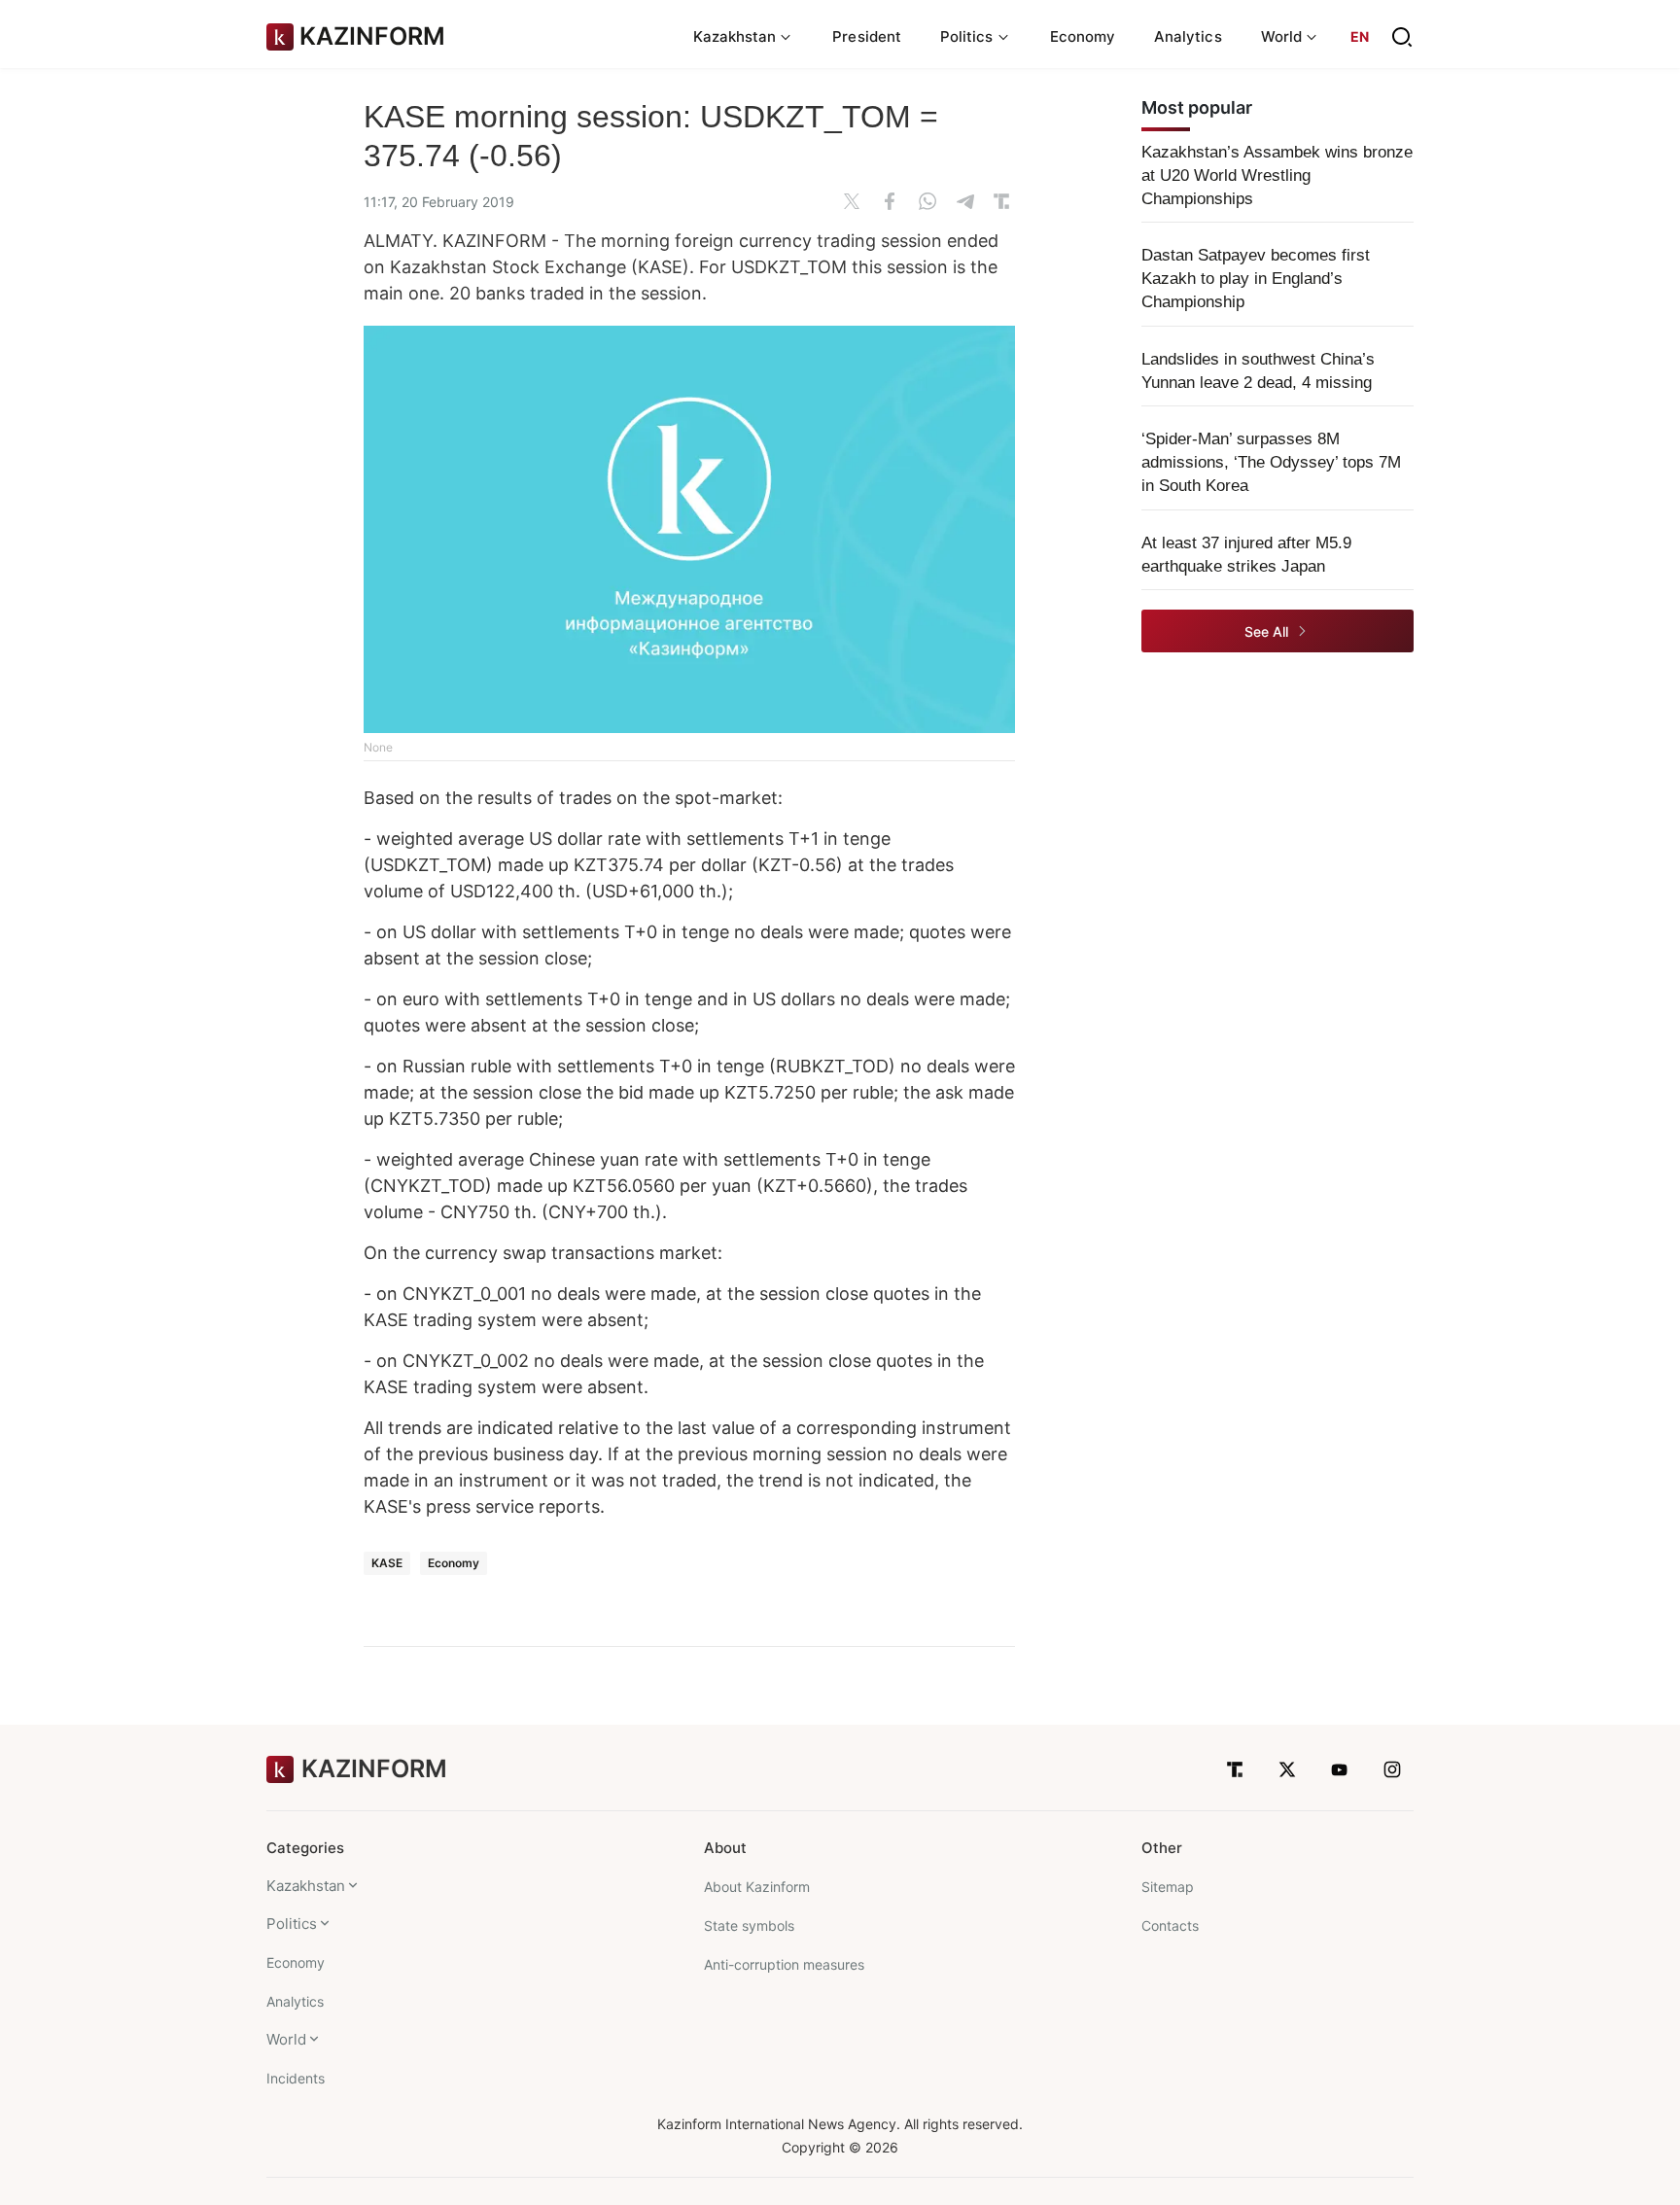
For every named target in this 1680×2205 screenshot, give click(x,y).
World (286, 2039)
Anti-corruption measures (784, 1964)
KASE (387, 1563)
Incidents (296, 2078)
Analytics (1188, 36)
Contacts (1170, 1925)
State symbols (749, 1925)
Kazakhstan (306, 1886)
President (867, 36)
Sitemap (1168, 1887)
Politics (292, 1924)
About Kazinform (757, 1887)
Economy (1083, 36)
